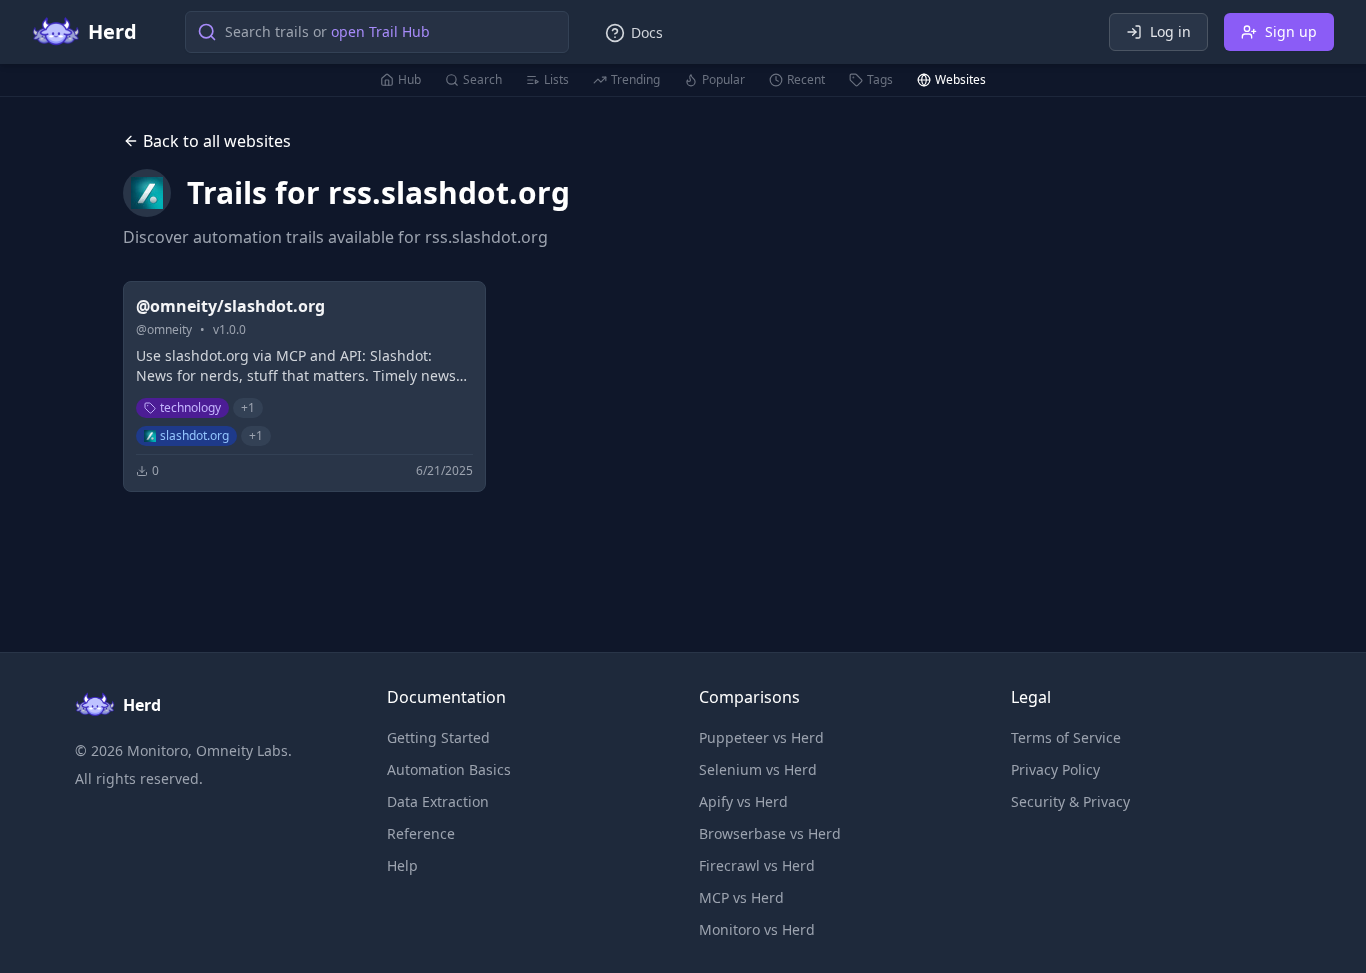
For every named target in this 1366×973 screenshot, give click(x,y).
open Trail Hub (380, 31)
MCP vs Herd (741, 897)
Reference (421, 833)
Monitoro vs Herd (757, 929)
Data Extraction (438, 801)
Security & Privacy (1070, 801)
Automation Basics (449, 769)
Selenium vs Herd (758, 769)
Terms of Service (1066, 737)
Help (402, 865)
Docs (647, 32)
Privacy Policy (1055, 769)
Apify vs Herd (743, 801)
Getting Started (438, 737)
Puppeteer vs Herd (761, 737)
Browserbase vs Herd (770, 833)
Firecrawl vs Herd (757, 865)
